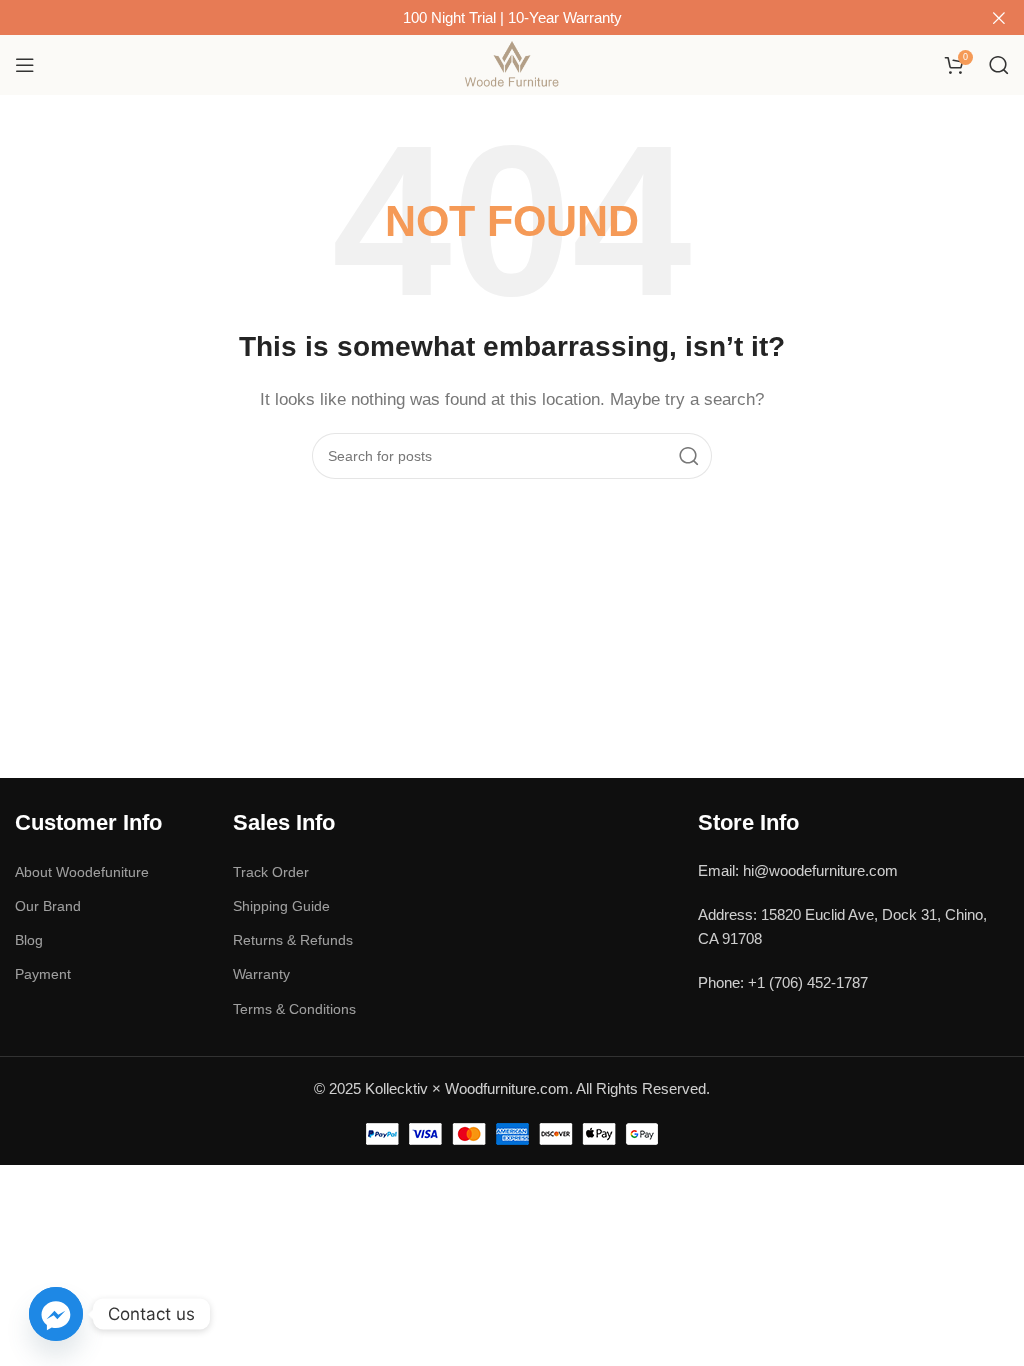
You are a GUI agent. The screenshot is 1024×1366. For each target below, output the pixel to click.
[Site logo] (512, 63)
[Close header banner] (999, 17)
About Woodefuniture (82, 872)
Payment (43, 974)
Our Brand (48, 906)
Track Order (271, 872)
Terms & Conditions (294, 1009)
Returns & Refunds (293, 940)
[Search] (999, 65)
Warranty (261, 974)
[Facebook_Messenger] (56, 1314)
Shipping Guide (281, 906)
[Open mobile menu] (25, 65)
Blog (29, 940)
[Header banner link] (482, 17)
